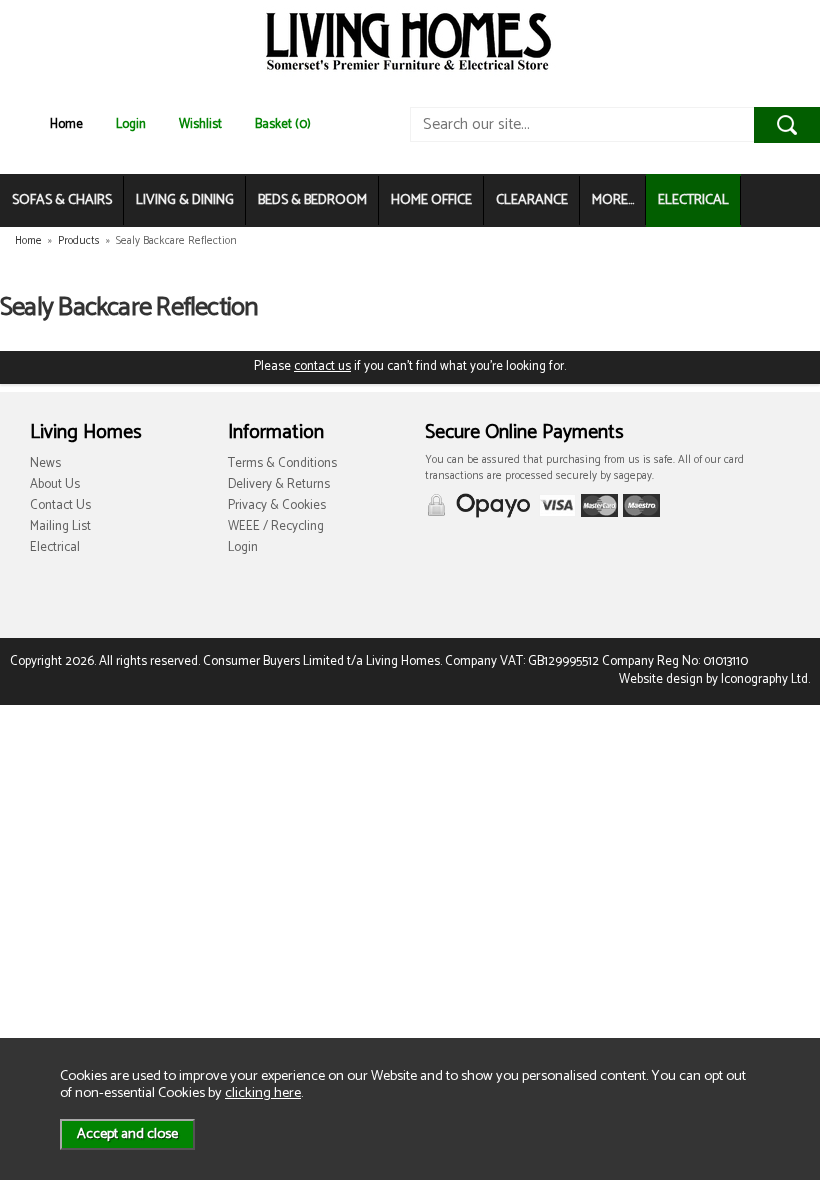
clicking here (263, 1093)
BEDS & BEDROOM (312, 200)
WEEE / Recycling (276, 526)
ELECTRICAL (693, 200)
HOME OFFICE (431, 200)
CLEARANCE (532, 200)
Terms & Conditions (282, 463)
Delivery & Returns (279, 484)
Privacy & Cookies (277, 505)
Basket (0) (283, 124)
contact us (322, 366)
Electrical (55, 547)
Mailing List (60, 526)
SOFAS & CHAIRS (62, 200)
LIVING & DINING (185, 200)
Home (66, 124)
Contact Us (60, 505)
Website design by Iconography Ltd (713, 679)
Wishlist (200, 124)
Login (131, 124)
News (45, 463)
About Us (55, 484)
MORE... (613, 200)
